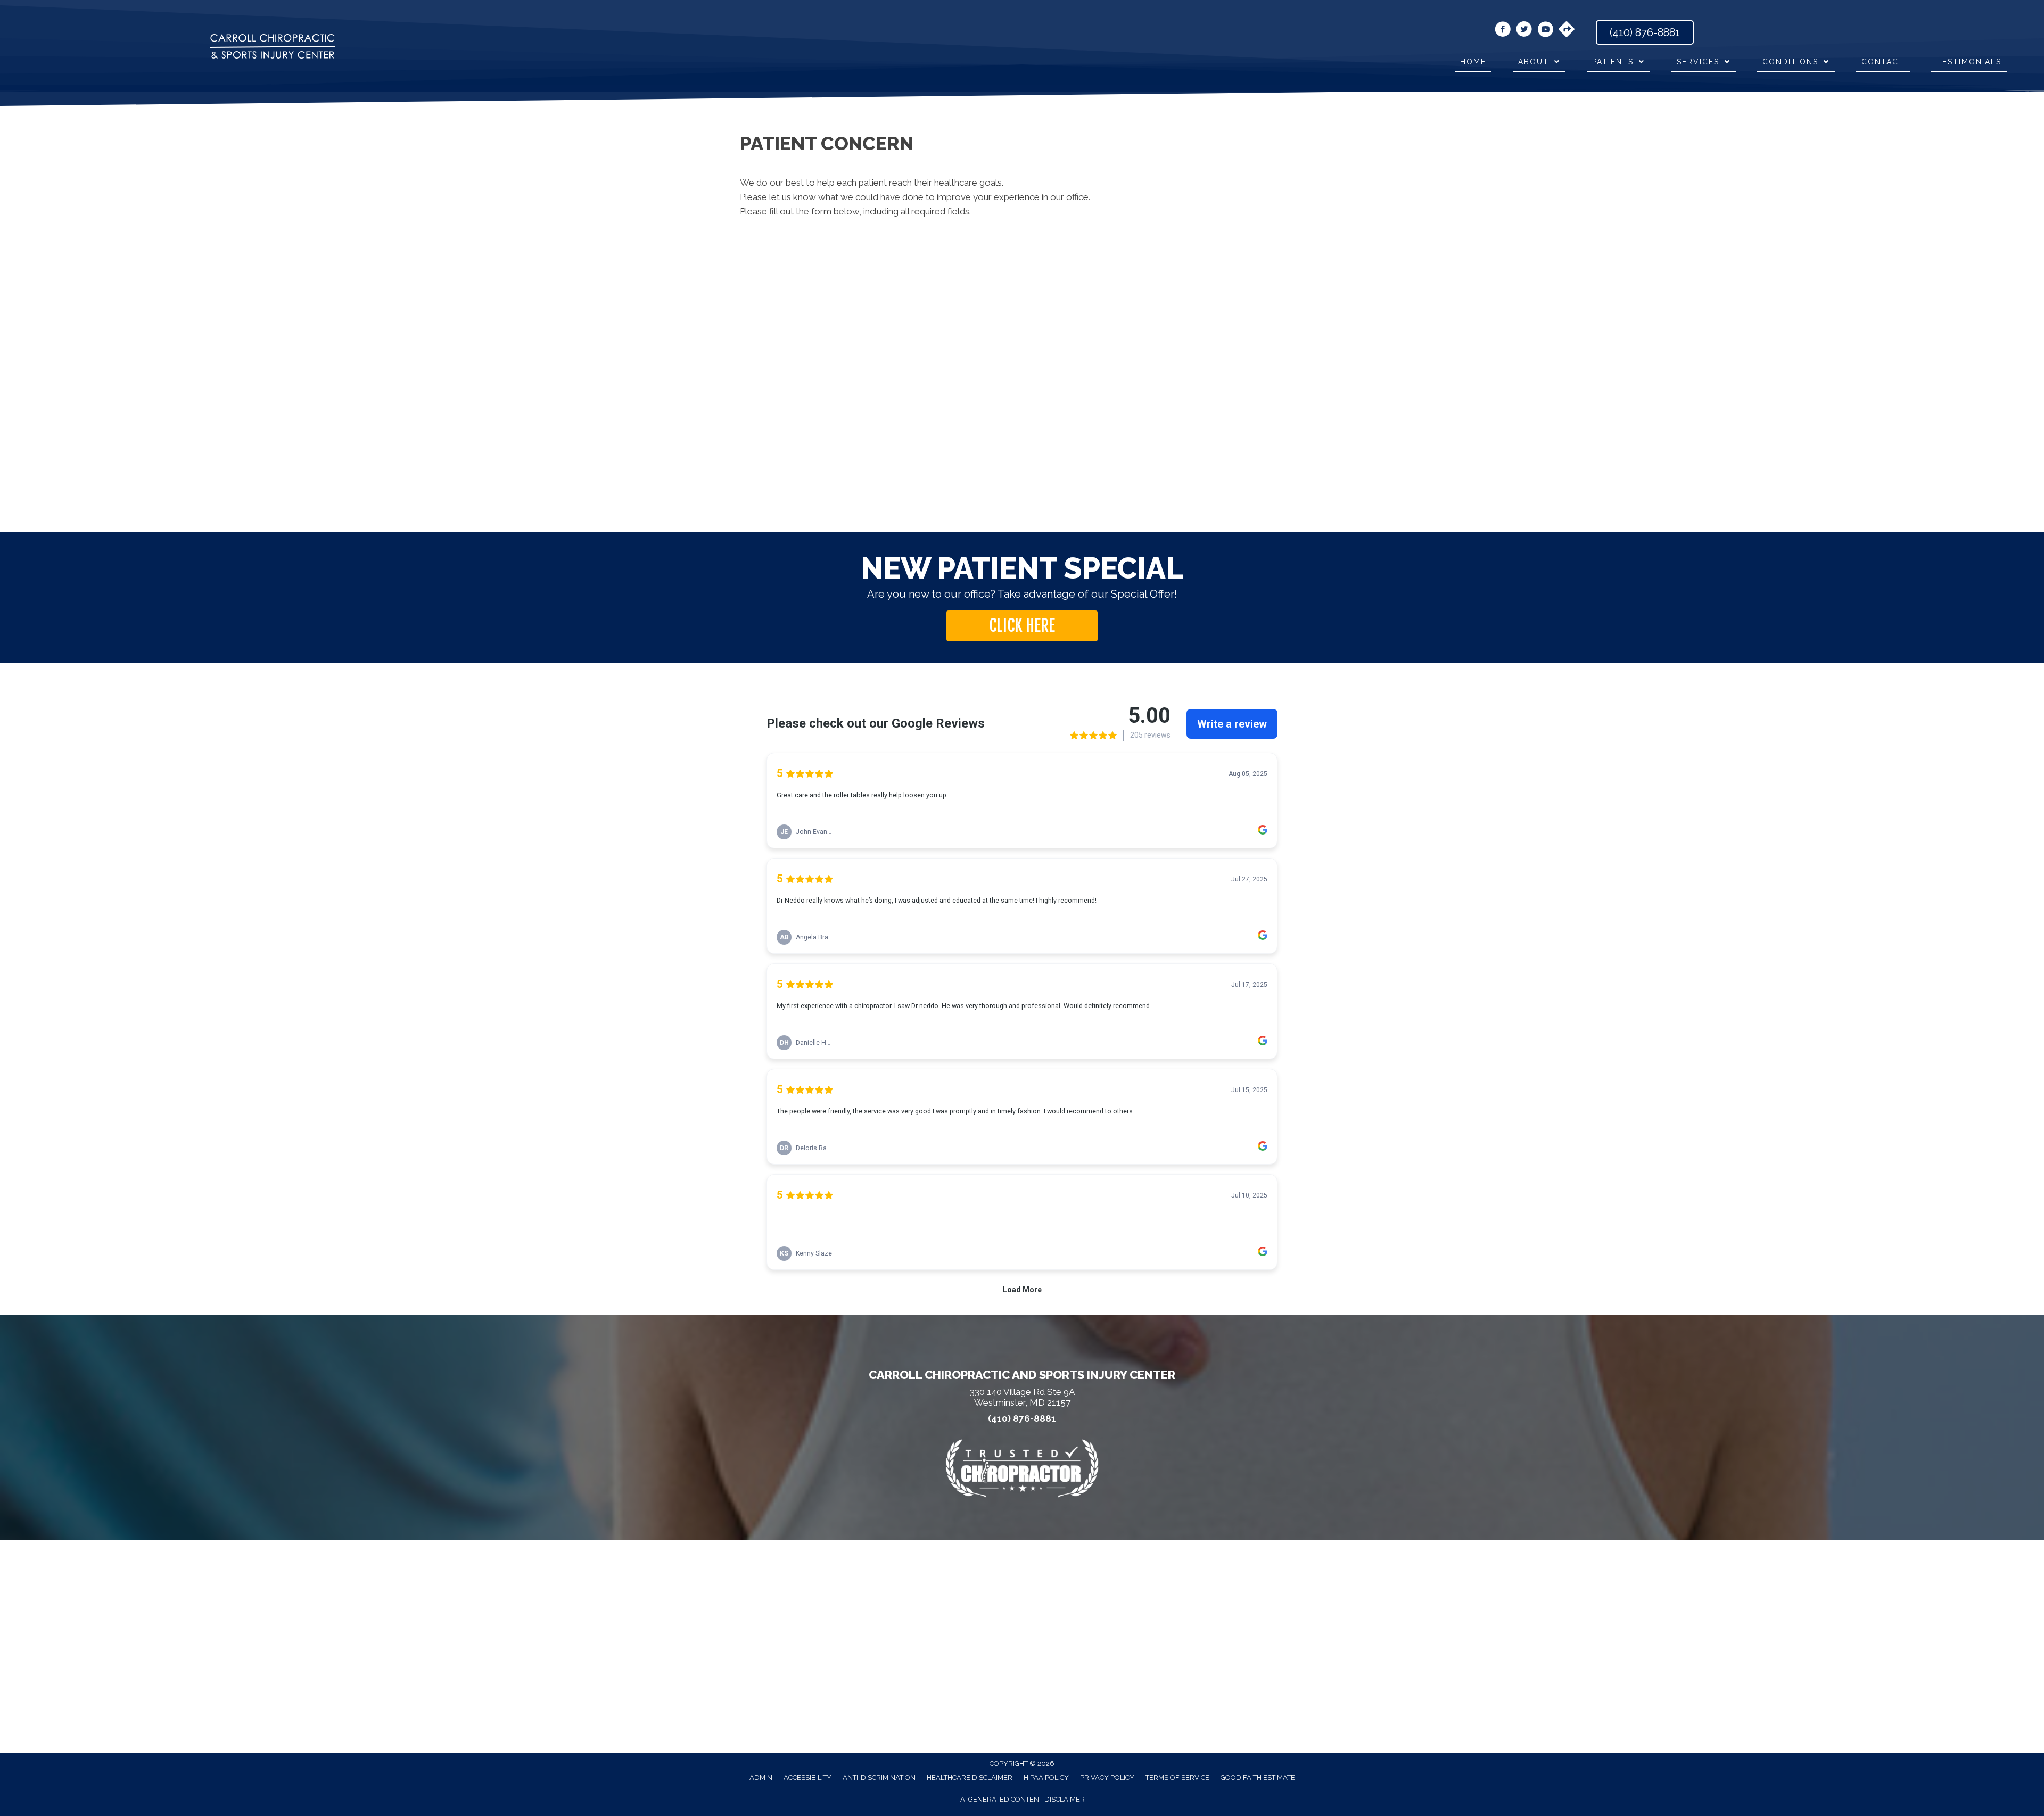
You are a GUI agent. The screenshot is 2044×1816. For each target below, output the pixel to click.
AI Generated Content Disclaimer (1023, 1799)
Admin (761, 1777)
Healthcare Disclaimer (970, 1777)
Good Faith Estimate (1258, 1777)
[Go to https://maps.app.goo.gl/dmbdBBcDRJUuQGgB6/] (1567, 30)
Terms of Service (1177, 1777)
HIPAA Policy (1046, 1777)
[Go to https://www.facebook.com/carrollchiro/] (1503, 31)
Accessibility (807, 1777)
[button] (1022, 626)
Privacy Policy (1107, 1777)
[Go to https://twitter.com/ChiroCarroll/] (1524, 31)
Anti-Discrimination (879, 1777)
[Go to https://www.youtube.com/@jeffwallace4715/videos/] (1545, 31)
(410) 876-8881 (1022, 1419)
